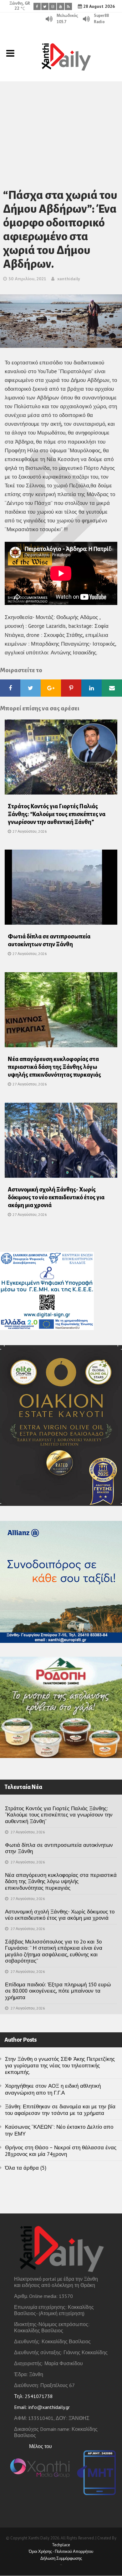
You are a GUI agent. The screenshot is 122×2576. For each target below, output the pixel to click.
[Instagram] (53, 6)
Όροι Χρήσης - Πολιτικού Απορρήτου (61, 2551)
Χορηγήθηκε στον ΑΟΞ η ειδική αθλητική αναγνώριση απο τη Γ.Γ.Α (53, 2089)
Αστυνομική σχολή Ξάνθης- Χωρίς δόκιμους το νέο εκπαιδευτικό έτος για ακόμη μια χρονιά (56, 1197)
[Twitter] (45, 6)
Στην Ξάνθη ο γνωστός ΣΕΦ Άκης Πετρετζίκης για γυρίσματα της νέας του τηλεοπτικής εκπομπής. (60, 2066)
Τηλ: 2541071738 (33, 2396)
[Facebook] (37, 6)
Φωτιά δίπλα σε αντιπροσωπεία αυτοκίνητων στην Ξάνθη (59, 1848)
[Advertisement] (61, 127)
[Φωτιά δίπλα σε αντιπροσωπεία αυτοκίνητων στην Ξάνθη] (61, 889)
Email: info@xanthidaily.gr (42, 2407)
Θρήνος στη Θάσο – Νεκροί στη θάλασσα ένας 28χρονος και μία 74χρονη (61, 2151)
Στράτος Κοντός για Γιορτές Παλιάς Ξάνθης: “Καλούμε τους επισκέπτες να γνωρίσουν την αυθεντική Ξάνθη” (57, 814)
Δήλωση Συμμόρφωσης (61, 2558)
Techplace (61, 2545)
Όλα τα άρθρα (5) (26, 2168)
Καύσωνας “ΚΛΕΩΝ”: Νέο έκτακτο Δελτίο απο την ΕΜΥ (59, 2130)
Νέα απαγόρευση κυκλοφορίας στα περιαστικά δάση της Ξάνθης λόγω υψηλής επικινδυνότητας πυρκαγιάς (54, 1067)
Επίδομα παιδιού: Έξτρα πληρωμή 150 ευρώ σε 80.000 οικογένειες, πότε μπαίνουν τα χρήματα (58, 1991)
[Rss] (68, 6)
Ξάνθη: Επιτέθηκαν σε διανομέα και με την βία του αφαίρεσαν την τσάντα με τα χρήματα (60, 2110)
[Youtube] (61, 6)
